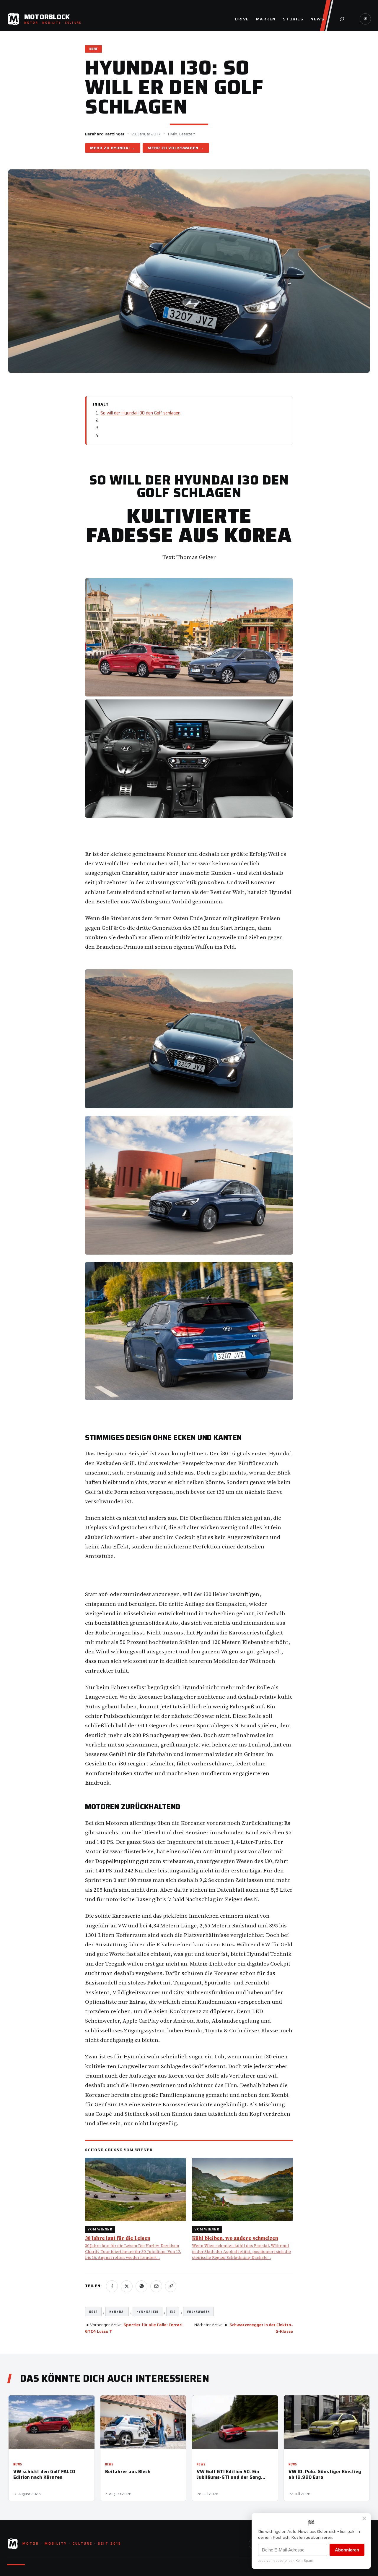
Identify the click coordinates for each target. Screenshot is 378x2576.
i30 (173, 2312)
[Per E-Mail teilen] (156, 2286)
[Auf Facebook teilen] (112, 2286)
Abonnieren (347, 2550)
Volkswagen (183, 148)
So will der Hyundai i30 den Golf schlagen (140, 413)
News (18, 2464)
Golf (93, 2312)
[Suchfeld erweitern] (342, 19)
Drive (93, 49)
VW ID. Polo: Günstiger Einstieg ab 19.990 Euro (325, 2474)
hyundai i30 (148, 2312)
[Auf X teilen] (127, 2286)
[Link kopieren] (171, 2286)
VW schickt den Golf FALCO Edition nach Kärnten (44, 2474)
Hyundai (120, 148)
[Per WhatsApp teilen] (141, 2286)
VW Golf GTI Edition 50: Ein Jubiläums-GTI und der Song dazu (229, 2474)
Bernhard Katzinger (105, 134)
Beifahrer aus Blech (128, 2471)
